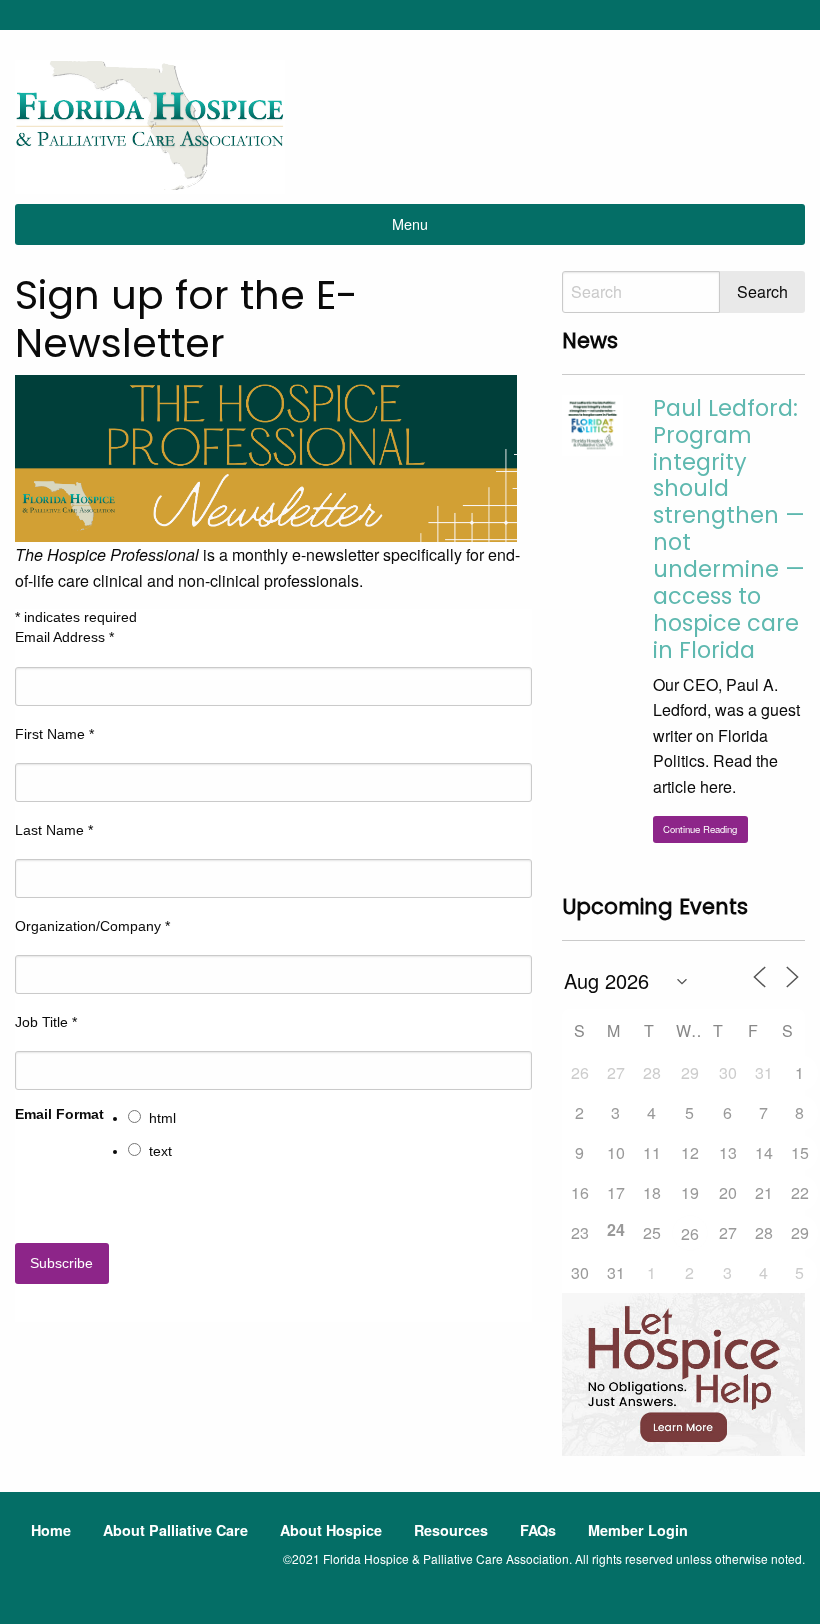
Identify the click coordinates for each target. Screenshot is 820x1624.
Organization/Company (92, 926)
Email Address (64, 637)
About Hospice (331, 1530)
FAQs (538, 1530)
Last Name (54, 830)
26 (690, 1233)
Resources (451, 1530)
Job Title (46, 1022)
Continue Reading (700, 829)
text (160, 1151)
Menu (410, 223)
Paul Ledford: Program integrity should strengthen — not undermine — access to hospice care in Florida (729, 529)
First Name (54, 734)
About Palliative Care (175, 1530)
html (162, 1118)
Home (51, 1530)
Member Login (638, 1530)
